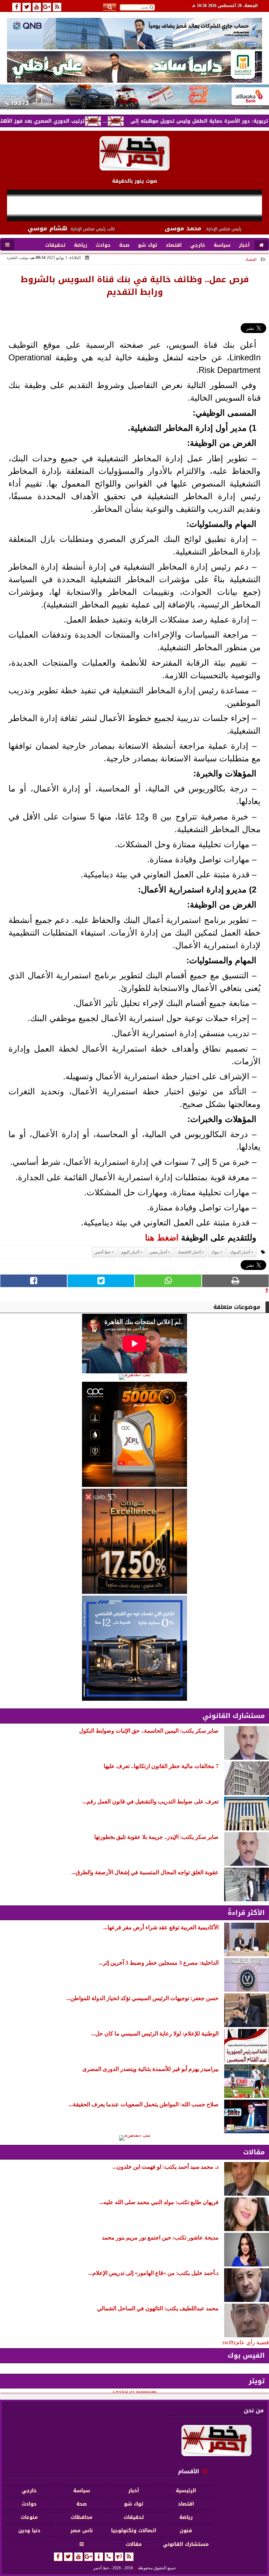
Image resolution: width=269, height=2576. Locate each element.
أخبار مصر (158, 1252)
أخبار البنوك (240, 1252)
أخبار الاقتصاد (189, 1252)
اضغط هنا (162, 1238)
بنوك (215, 1252)
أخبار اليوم (130, 1252)
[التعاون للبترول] (134, 1434)
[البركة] (134, 97)
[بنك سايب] (134, 1541)
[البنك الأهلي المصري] (134, 67)
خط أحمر (103, 1252)
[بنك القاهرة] (134, 1377)
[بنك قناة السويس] (134, 1648)
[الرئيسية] (261, 245)
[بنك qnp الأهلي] (134, 33)
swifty (229, 2342)
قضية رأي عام (253, 2342)
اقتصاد (251, 259)
